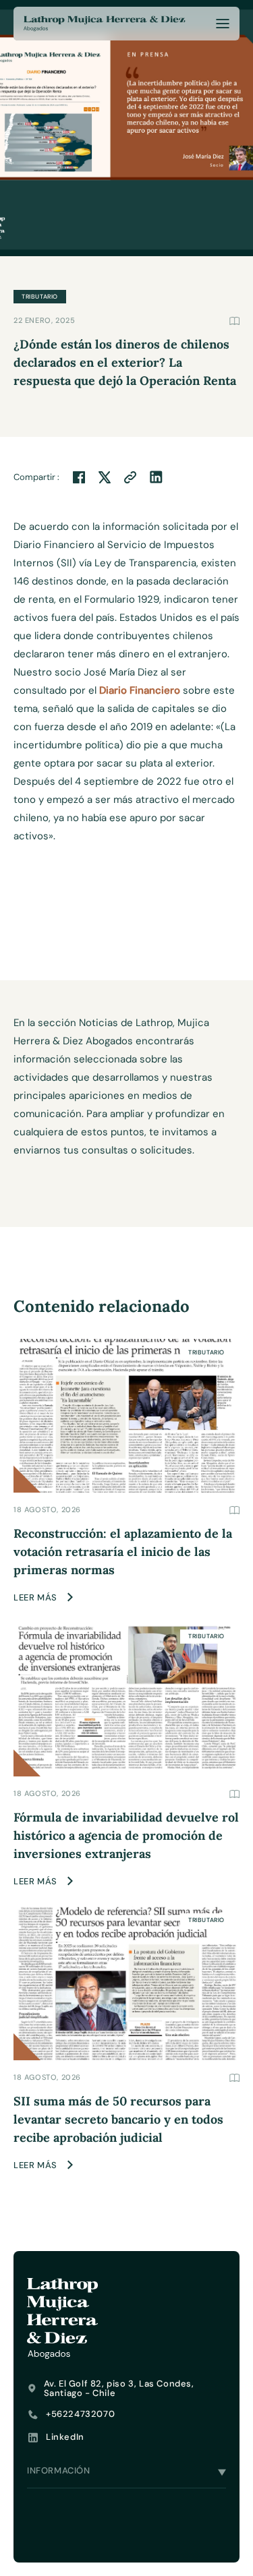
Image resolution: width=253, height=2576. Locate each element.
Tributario (206, 1352)
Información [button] (59, 2470)
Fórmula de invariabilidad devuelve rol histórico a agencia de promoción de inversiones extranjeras (126, 1835)
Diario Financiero (140, 690)
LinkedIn (65, 2437)
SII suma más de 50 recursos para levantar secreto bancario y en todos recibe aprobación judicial (118, 2119)
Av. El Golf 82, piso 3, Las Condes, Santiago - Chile (119, 2389)
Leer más (35, 1597)
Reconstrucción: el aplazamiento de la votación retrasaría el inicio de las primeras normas (123, 1552)
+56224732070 (80, 2414)
